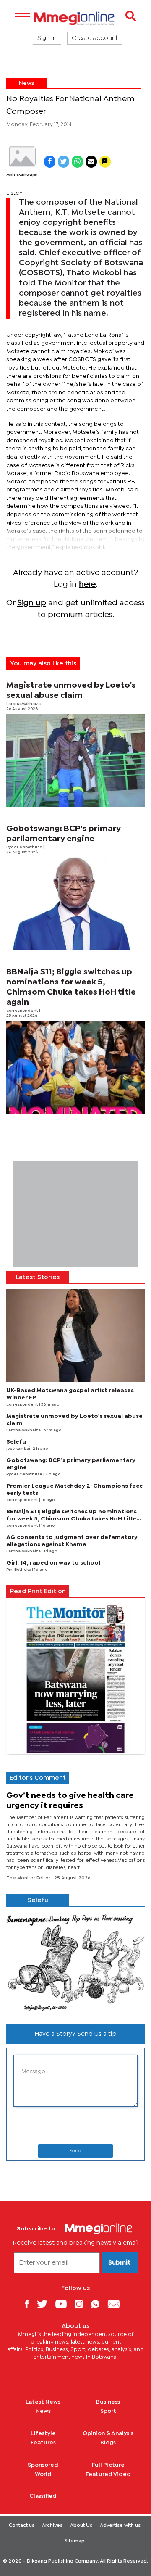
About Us (81, 2526)
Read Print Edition (38, 1592)
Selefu (16, 1442)
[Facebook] (30, 2304)
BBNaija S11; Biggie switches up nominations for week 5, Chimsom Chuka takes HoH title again (72, 1519)
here (87, 585)
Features (43, 2443)
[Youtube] (64, 2304)
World (43, 2474)
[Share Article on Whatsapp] (77, 162)
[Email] (117, 2304)
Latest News (43, 2402)
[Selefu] (75, 1962)
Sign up (32, 603)
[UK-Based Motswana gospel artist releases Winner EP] (75, 1336)
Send (75, 2151)
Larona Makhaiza (24, 704)
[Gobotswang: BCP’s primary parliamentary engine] (75, 904)
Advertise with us (120, 2526)
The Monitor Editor (29, 1878)
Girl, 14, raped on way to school (53, 1563)
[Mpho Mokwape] (22, 157)
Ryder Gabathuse (25, 847)
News (26, 83)
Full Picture (108, 2465)
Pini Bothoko (19, 1570)
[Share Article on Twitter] (64, 162)
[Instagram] (82, 2304)
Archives (52, 2526)
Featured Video (108, 2474)
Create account (95, 38)
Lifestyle (43, 2433)
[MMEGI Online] (75, 18)
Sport (108, 2411)
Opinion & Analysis (108, 2433)
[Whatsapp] (98, 2304)
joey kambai (18, 1449)
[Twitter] (45, 2304)
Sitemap (75, 2541)
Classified (43, 2496)
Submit (120, 2263)
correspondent (23, 1011)
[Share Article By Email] (91, 162)
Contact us (22, 2526)
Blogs (108, 2443)
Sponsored (43, 2465)
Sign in (47, 38)
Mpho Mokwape (22, 175)
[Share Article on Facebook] (50, 162)
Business (108, 2402)
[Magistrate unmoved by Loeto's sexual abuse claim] (75, 760)
